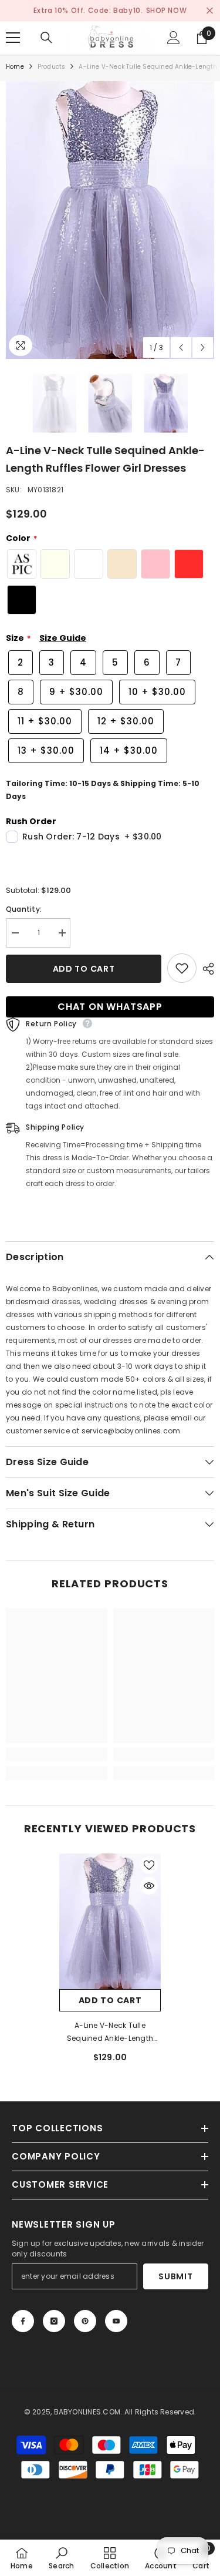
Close (210, 11)
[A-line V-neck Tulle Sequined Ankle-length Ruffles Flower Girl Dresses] (110, 1921)
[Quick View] (149, 1886)
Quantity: (24, 909)
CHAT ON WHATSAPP (110, 1007)
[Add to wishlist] (182, 968)
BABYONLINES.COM (87, 2412)
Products (52, 67)
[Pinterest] (85, 2321)
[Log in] (174, 38)
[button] (181, 347)
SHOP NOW (167, 10)
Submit (175, 2276)
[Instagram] (54, 2321)
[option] (110, 220)
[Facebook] (23, 2321)
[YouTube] (116, 2321)
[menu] (13, 38)
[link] (57, 1754)
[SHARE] (205, 969)
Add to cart (84, 969)
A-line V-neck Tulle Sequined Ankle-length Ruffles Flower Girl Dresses (110, 2033)
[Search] (46, 38)
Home (15, 67)
